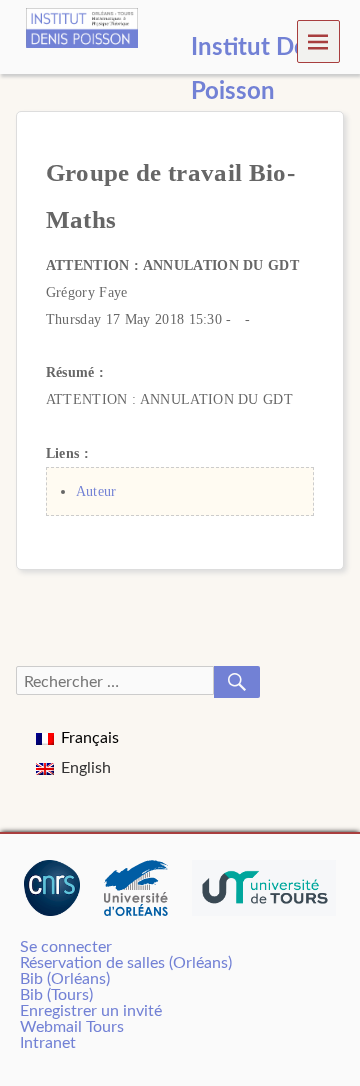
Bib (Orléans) (65, 979)
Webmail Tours (72, 1027)
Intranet (48, 1043)
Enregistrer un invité (91, 1011)
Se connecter (66, 947)
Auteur (96, 491)
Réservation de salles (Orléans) (126, 963)
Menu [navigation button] (319, 41)
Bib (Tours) (56, 995)
